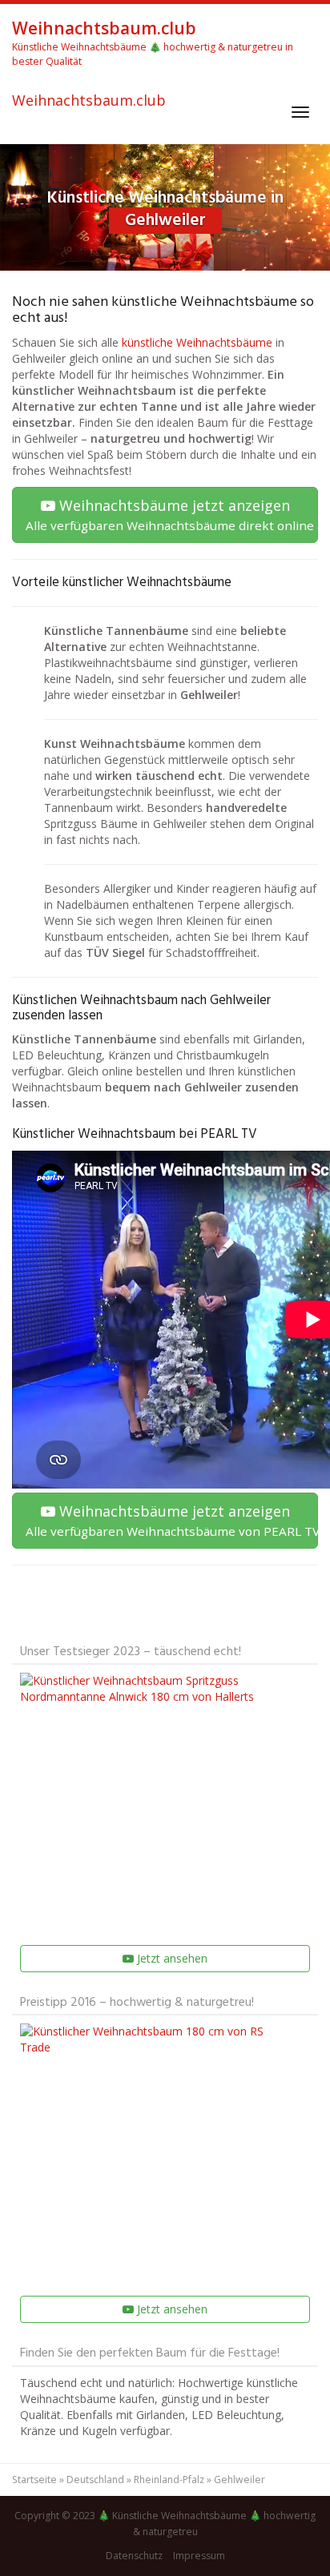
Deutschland (95, 2480)
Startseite (34, 2480)
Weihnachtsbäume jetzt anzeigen (172, 514)
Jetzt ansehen (171, 1958)
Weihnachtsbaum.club (89, 101)
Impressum (199, 2556)
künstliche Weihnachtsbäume (197, 342)
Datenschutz (134, 2556)
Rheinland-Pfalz (169, 2480)
